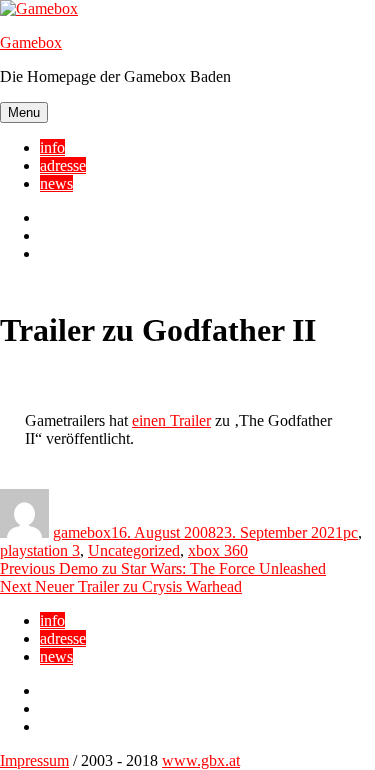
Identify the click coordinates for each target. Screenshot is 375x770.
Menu (24, 112)
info (52, 147)
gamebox (82, 532)
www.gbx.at (201, 760)
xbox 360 (218, 550)
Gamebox (31, 42)
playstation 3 (40, 550)
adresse (63, 165)
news (56, 183)
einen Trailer (171, 420)
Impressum (34, 760)
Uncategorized (134, 550)
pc (350, 532)
